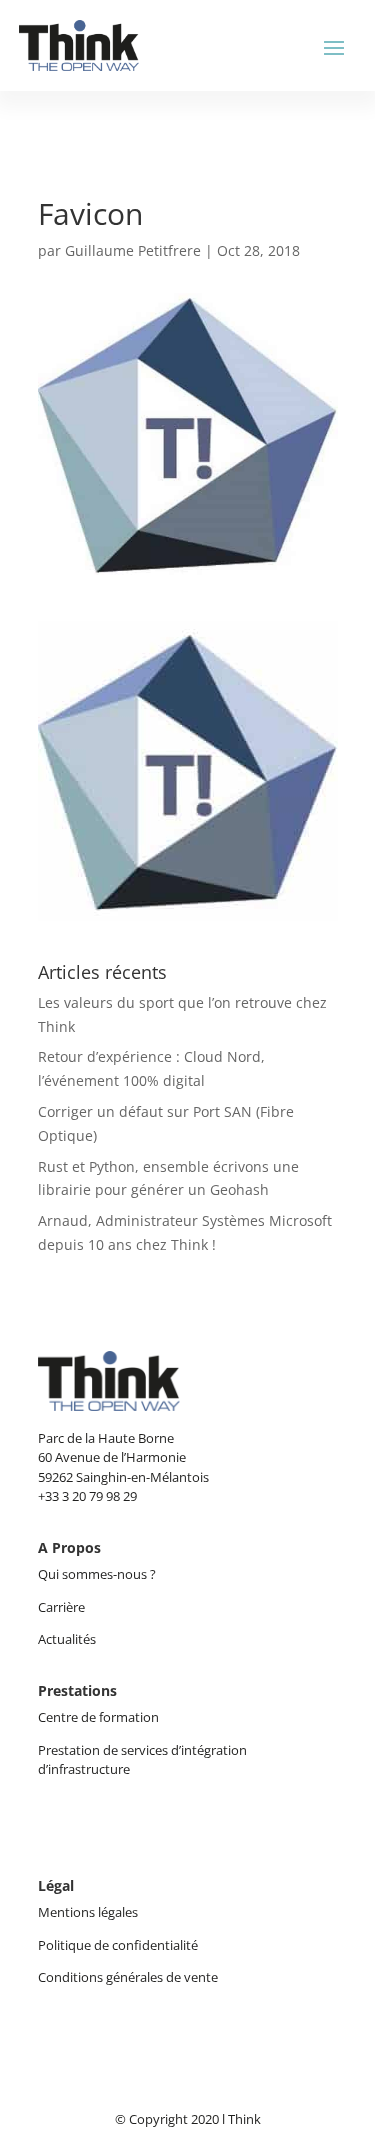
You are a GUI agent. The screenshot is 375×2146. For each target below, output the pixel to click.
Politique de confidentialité (118, 1945)
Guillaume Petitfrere (133, 250)
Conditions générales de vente (128, 1977)
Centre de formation (98, 1717)
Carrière (61, 1607)
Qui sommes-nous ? (98, 1574)
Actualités (67, 1639)
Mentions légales (88, 1912)
